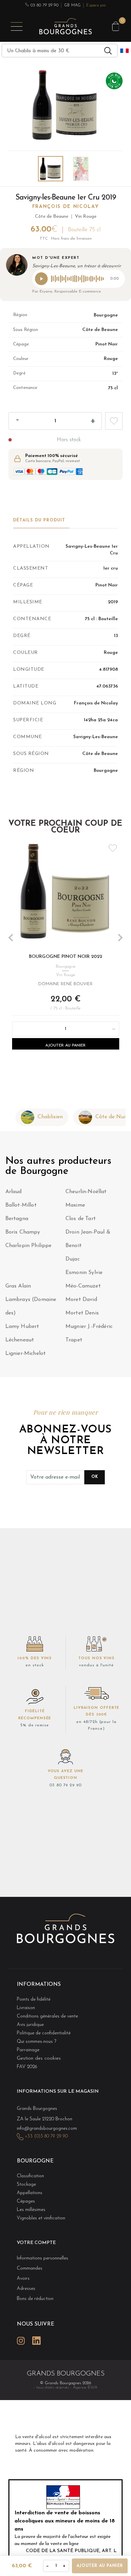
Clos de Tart (81, 1219)
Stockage (26, 2185)
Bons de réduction (35, 2299)
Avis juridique (30, 2025)
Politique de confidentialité (44, 2033)
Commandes (30, 2268)
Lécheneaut (20, 1340)
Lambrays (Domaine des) (31, 1306)
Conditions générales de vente (47, 2016)
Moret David (81, 1300)
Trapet (74, 1340)
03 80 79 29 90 (44, 5)
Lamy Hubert (22, 1327)
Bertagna (17, 1219)
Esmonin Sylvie (84, 1273)
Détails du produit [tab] (39, 520)
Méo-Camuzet (83, 1286)
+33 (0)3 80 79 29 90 (46, 2136)
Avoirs (23, 2279)
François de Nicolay (66, 207)
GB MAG (72, 5)
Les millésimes (31, 2210)
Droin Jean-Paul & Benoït (88, 1239)
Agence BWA (85, 2387)
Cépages (26, 2201)
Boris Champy (23, 1232)
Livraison (26, 2008)
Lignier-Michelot (26, 1354)
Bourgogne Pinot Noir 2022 (65, 957)
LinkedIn (36, 2341)
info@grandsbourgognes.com (47, 2129)
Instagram (21, 2341)
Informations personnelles (42, 2258)
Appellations (30, 2193)
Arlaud (14, 1192)
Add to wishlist (114, 421)
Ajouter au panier (65, 1045)
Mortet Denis (82, 1313)
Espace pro (96, 5)
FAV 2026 (27, 2067)
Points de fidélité (34, 1999)
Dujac (73, 1259)
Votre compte (36, 2243)
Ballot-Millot (21, 1205)
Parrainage (28, 2050)
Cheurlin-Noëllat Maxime (86, 1199)
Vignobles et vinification (41, 2218)
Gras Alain (18, 1286)
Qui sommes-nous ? (36, 2042)
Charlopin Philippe (29, 1246)
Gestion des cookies (39, 2058)
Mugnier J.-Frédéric (89, 1327)
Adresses (26, 2289)
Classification (30, 2176)
